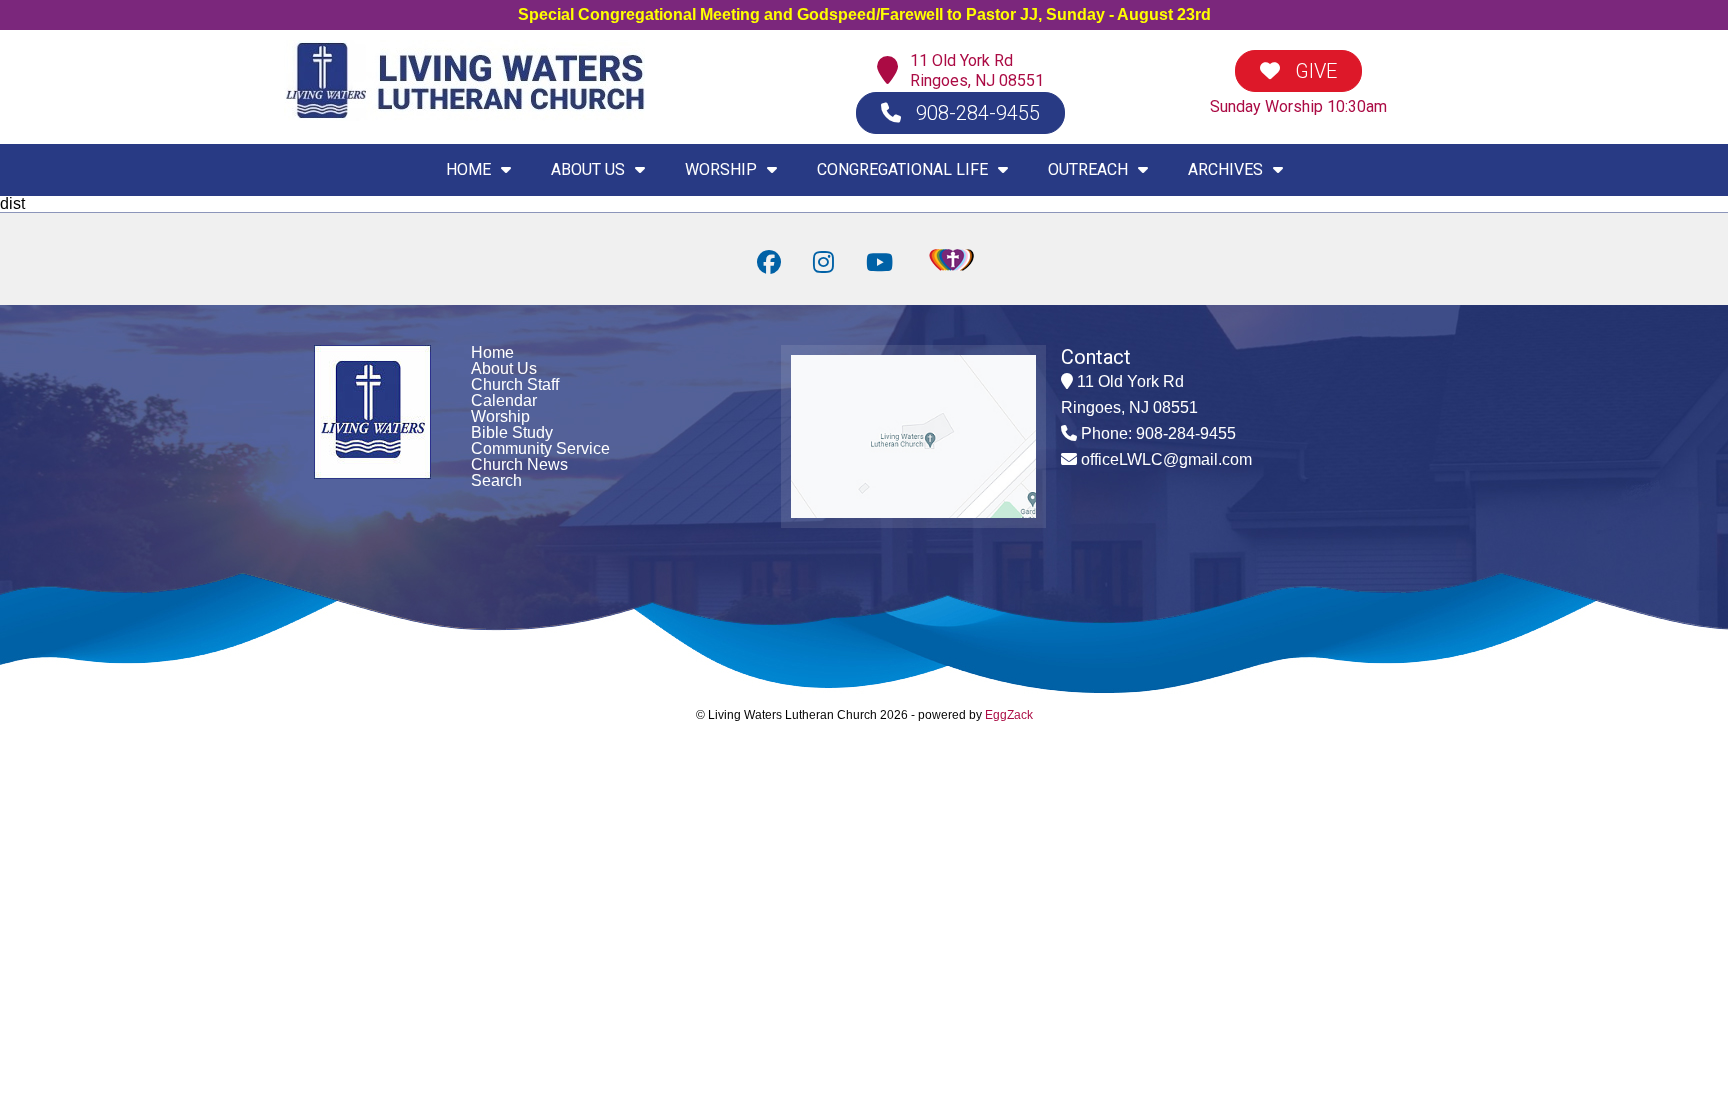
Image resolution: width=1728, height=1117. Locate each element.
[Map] (892, 71)
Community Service (540, 448)
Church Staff (515, 384)
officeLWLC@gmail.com (1166, 459)
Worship (500, 416)
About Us (504, 368)
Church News (519, 464)
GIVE (1313, 71)
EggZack (1009, 715)
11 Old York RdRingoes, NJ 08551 (977, 70)
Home (492, 352)
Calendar (504, 400)
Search (496, 480)
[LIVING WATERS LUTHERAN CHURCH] (464, 115)
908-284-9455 (975, 113)
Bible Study (512, 432)
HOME (468, 169)
